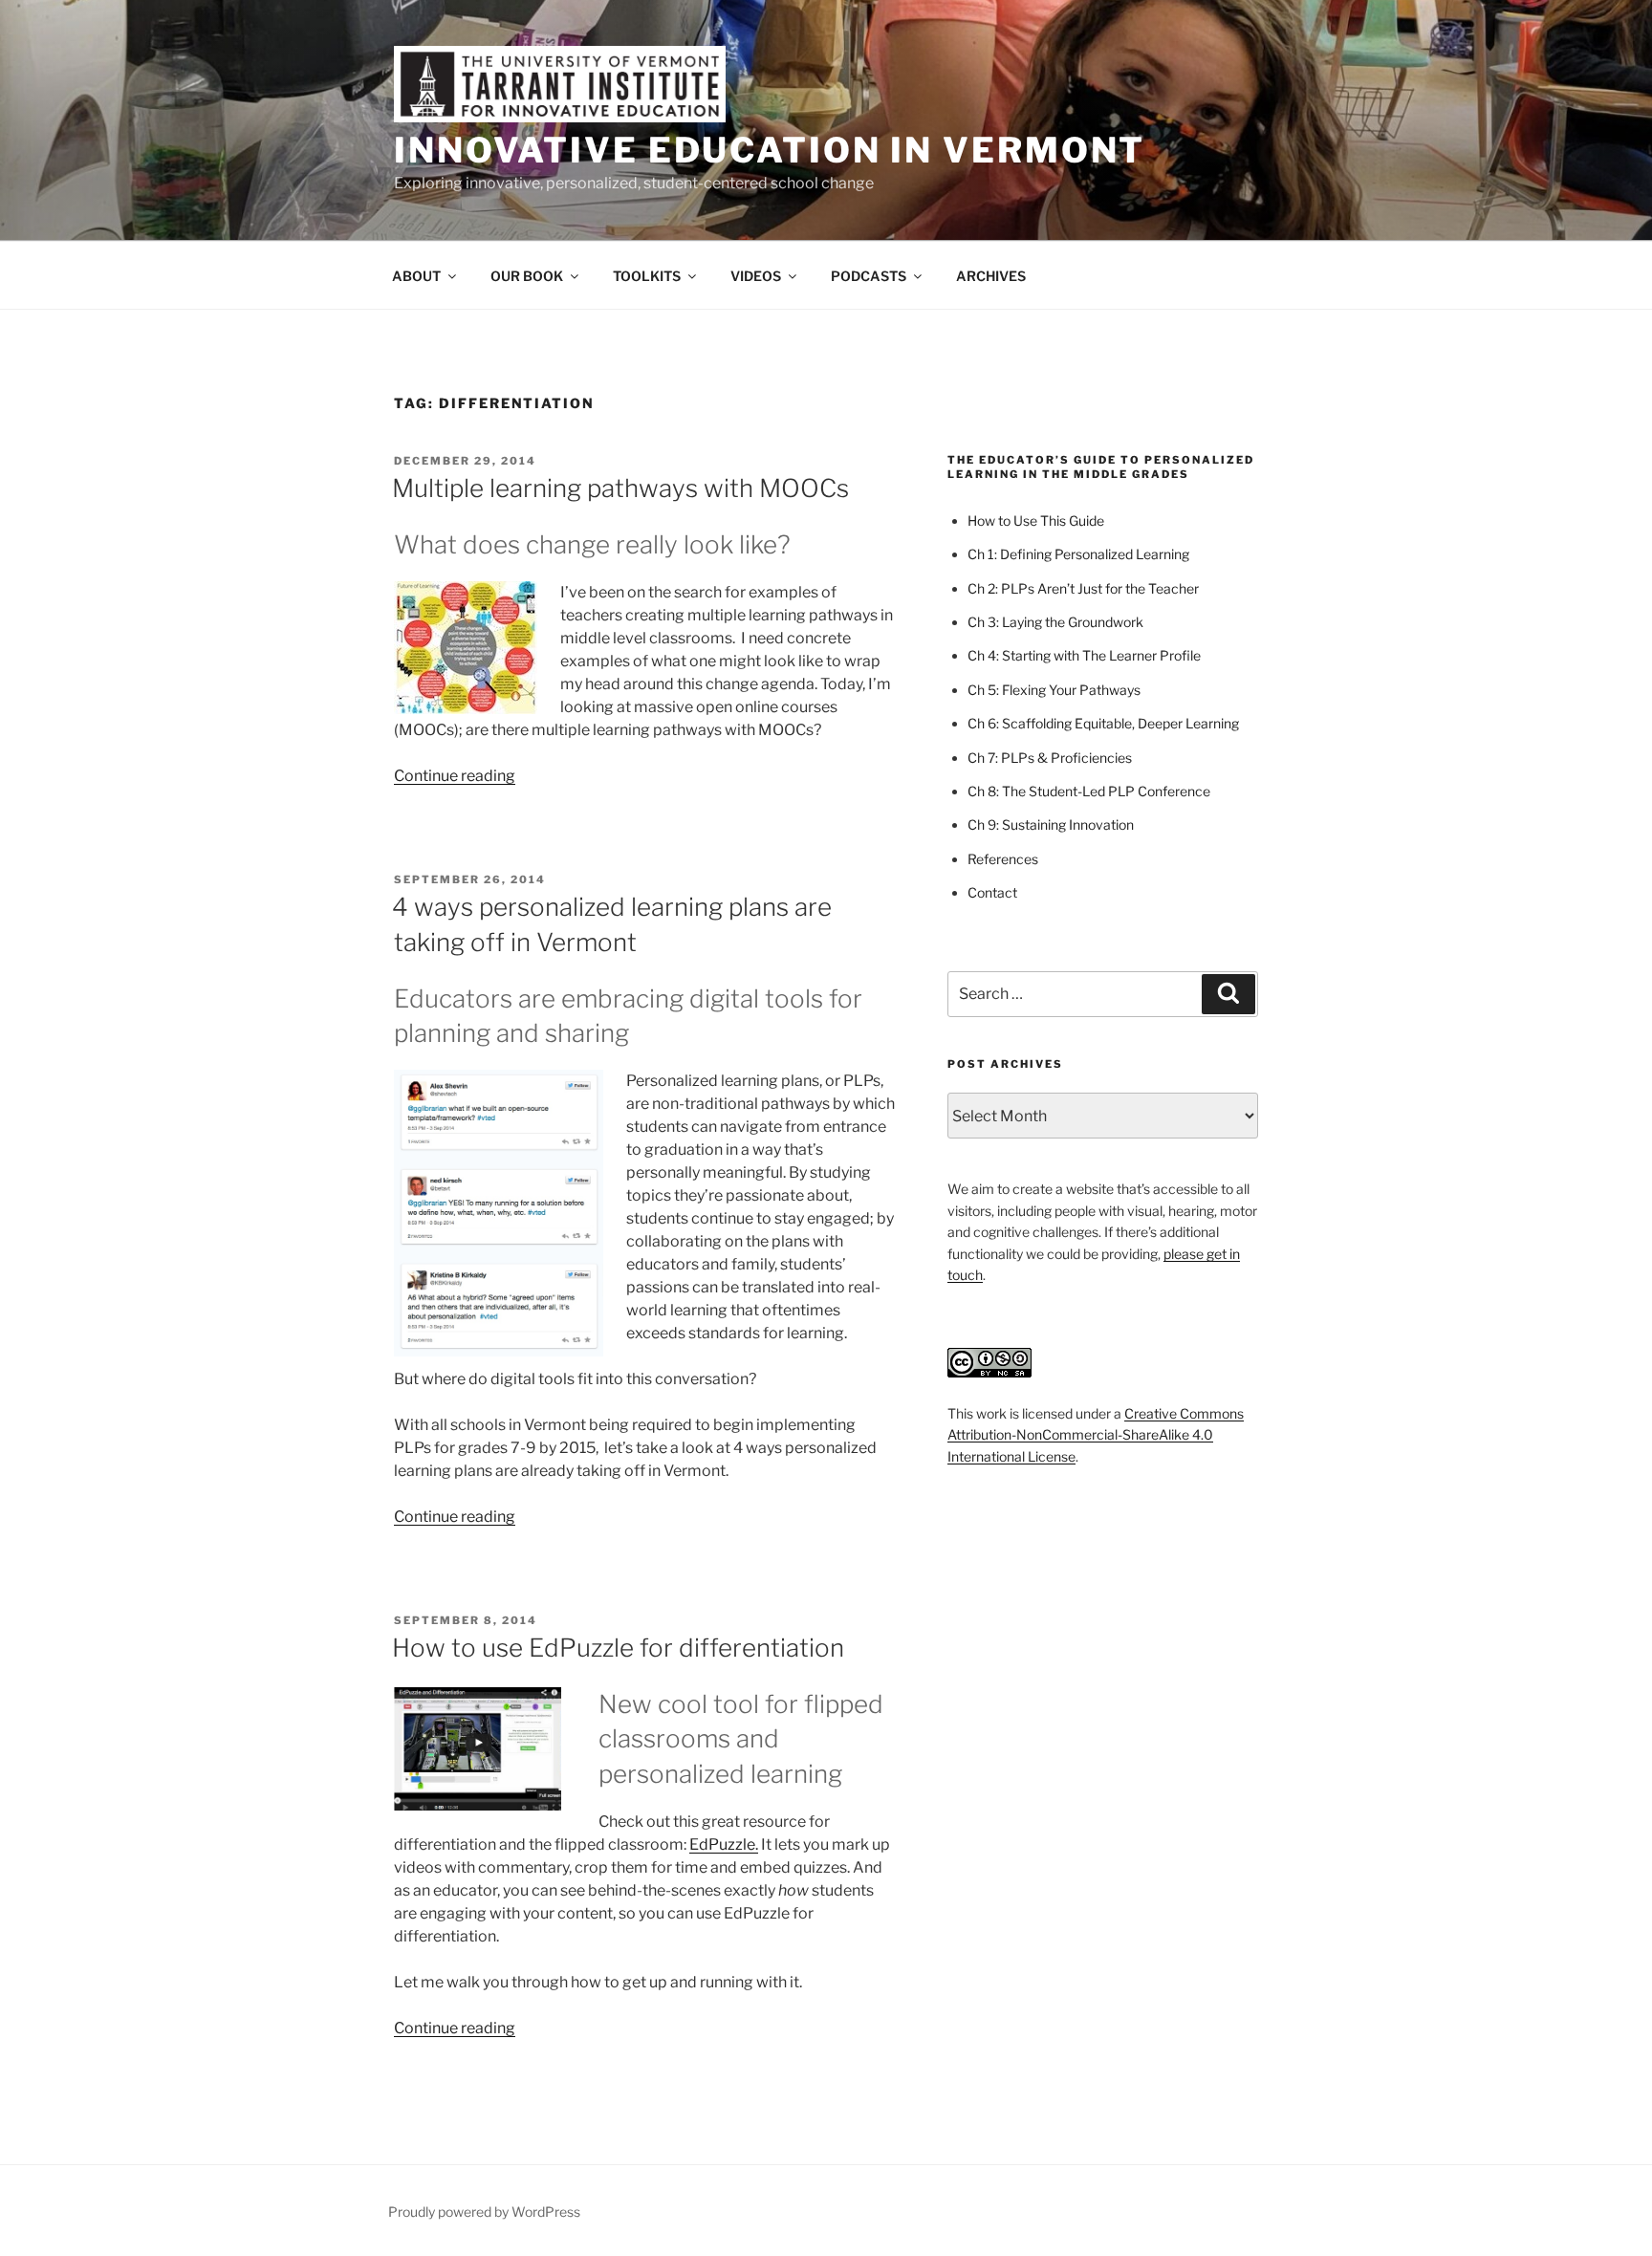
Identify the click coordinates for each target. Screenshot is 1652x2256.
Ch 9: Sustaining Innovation (1051, 824)
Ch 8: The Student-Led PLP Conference (1089, 791)
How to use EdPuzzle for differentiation (618, 1648)
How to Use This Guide (1036, 521)
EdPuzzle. (724, 1844)
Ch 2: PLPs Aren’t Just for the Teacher (1083, 588)
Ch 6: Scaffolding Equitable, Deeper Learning (1103, 723)
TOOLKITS (647, 276)
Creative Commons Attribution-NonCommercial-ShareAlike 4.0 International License (1096, 1435)
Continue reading (455, 776)
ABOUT (416, 276)
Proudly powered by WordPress (484, 2212)
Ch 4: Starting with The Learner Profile (1084, 655)
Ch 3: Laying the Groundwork (1055, 622)
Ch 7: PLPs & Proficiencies (1050, 758)
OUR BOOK (527, 276)
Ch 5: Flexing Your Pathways (1054, 690)
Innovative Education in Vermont (770, 150)
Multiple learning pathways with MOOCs (620, 488)
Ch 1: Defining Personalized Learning (1078, 554)
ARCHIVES (991, 276)
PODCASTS (869, 276)
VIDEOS (756, 276)
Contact (992, 892)
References (1003, 859)
